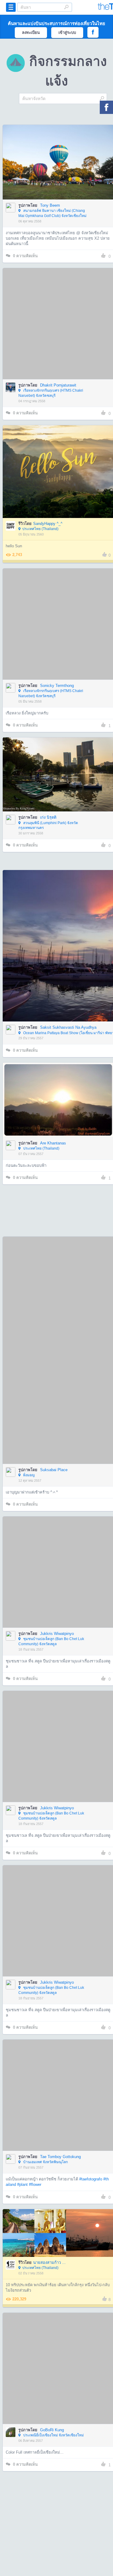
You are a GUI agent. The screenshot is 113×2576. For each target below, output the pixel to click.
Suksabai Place (54, 1470)
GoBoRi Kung (52, 2430)
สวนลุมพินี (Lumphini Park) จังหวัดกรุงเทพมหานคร (48, 825)
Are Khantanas (53, 1143)
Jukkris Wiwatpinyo (57, 1634)
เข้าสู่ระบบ (67, 32)
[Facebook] (106, 107)
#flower (35, 2184)
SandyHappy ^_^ (48, 524)
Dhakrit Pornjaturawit (58, 385)
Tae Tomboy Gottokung (60, 2157)
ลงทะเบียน (31, 32)
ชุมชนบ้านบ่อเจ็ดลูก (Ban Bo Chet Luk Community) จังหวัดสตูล (51, 1641)
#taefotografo (91, 2179)
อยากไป (59, 171)
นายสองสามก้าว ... (49, 2262)
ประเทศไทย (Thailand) (40, 529)
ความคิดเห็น (25, 256)
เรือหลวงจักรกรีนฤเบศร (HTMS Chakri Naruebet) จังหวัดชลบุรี (51, 393)
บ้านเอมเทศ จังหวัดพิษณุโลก (45, 2162)
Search (66, 7)
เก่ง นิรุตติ (48, 817)
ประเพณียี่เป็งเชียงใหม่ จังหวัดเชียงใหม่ (53, 2435)
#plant (22, 2184)
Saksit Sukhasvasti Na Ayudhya (68, 1027)
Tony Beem (50, 205)
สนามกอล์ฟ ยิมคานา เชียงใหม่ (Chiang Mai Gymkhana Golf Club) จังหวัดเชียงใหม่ (52, 213)
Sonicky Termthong (57, 686)
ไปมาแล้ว (60, 153)
